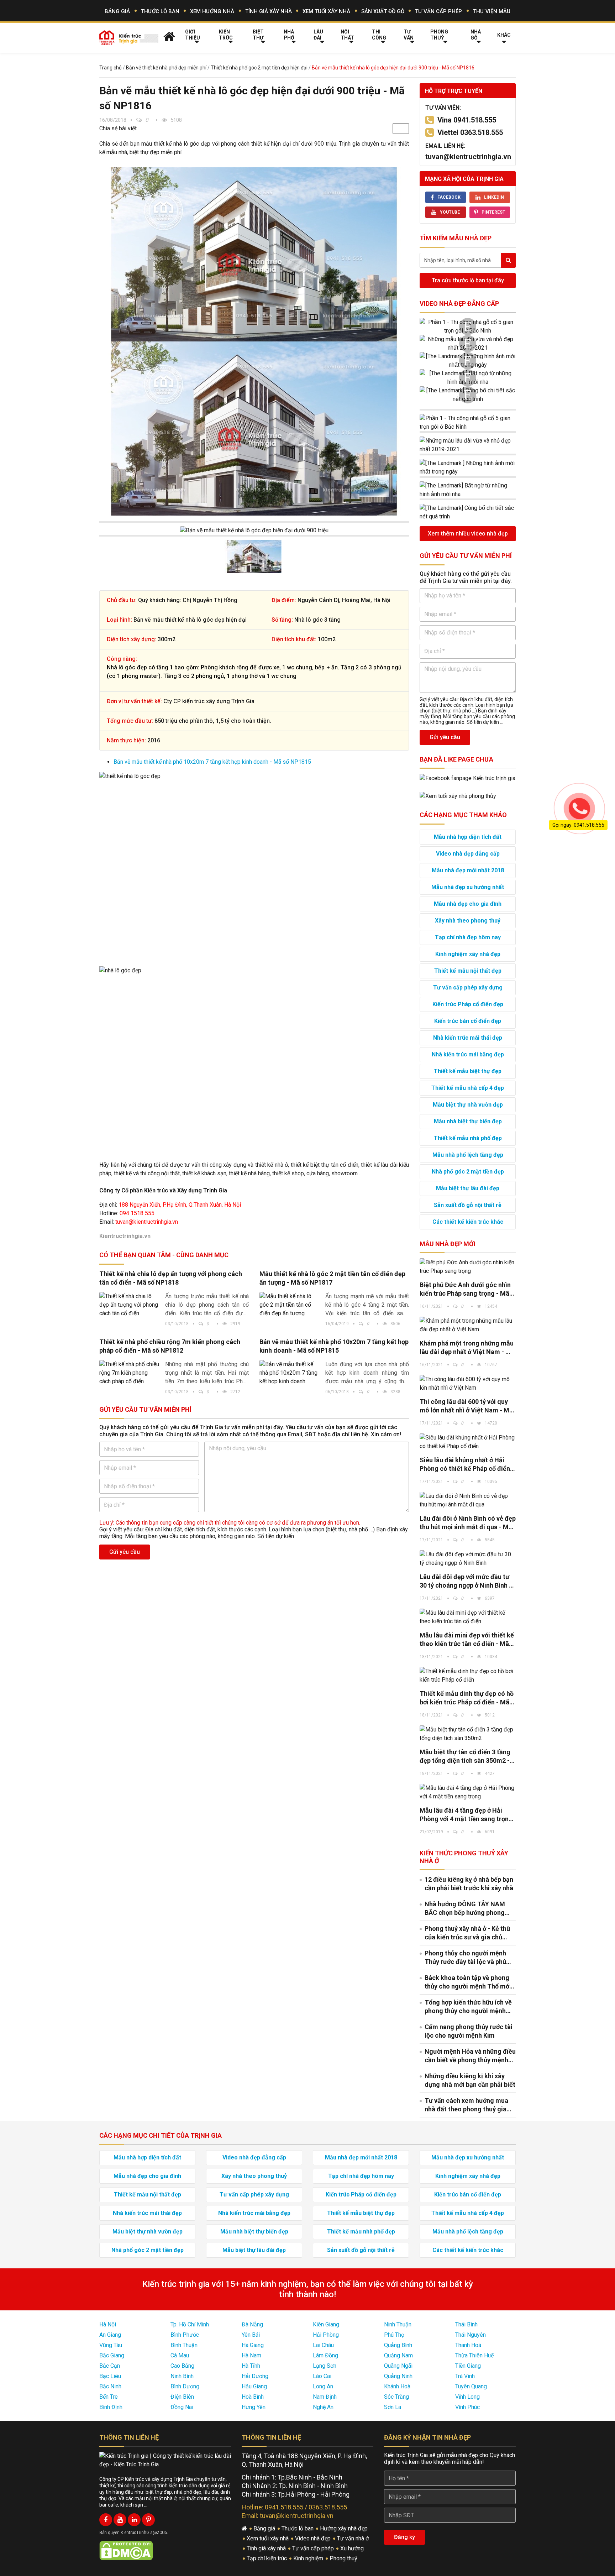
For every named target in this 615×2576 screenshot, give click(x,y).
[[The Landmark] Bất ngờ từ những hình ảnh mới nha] (468, 378)
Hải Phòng (326, 2335)
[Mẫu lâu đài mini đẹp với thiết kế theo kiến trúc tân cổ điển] (468, 1617)
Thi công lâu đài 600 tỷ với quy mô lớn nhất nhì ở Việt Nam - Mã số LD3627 (466, 1406)
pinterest (493, 212)
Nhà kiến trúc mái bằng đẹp (468, 1054)
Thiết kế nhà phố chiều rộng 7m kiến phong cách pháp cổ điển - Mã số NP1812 (170, 1346)
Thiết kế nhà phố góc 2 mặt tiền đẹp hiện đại (259, 68)
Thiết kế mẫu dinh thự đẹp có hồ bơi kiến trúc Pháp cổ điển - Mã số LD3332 (467, 1698)
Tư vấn (409, 35)
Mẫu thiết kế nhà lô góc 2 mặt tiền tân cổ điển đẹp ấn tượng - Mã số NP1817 (332, 1278)
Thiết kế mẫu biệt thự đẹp (468, 1071)
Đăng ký (404, 2537)
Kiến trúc (226, 35)
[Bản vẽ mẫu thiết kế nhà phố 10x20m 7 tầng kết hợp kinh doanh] (290, 1373)
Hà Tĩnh (251, 2366)
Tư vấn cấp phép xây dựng (468, 987)
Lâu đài (318, 35)
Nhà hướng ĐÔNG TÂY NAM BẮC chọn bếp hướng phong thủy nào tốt (465, 1909)
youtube (450, 212)
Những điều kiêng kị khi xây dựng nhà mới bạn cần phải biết (470, 2080)
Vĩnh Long (467, 2397)
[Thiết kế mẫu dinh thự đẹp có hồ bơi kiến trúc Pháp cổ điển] (468, 1676)
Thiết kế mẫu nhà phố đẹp (468, 1138)
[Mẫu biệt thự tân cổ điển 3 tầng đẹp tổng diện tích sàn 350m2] (468, 1734)
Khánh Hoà (397, 2386)
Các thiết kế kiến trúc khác (468, 1222)
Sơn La (393, 2407)
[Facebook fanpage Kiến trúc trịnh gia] (467, 778)
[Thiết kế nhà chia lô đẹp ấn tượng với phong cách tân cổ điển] (130, 1305)
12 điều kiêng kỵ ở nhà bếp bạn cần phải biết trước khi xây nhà (469, 1884)
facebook (449, 197)
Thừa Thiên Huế (474, 2355)
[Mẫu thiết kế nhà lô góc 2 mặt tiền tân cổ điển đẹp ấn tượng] (290, 1305)
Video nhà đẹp (314, 2538)
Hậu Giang (254, 2386)
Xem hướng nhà (212, 11)
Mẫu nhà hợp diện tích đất (468, 837)
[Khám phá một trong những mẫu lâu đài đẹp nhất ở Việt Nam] (468, 1325)
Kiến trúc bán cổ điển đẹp (468, 1021)
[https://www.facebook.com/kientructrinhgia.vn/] (106, 2520)
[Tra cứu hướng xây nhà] (458, 796)
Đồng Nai (182, 2407)
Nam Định (325, 2397)
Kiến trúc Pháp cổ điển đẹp (468, 1004)
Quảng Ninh (398, 2376)
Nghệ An (323, 2407)
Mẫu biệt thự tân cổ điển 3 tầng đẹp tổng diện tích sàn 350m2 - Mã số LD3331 (465, 1757)
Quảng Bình (398, 2345)
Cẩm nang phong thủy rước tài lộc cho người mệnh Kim (469, 2031)
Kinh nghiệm (309, 2558)
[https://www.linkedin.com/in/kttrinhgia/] (134, 2520)
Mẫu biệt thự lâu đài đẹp (468, 1188)
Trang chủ (111, 68)
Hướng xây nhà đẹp (345, 2528)
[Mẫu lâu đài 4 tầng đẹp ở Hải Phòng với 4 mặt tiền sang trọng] (468, 1792)
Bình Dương (185, 2386)
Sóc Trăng (396, 2397)
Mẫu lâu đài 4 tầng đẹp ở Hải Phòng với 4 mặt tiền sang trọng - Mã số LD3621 (466, 1815)
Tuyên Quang (471, 2386)
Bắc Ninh (110, 2386)
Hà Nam (251, 2355)
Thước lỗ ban (160, 11)
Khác (504, 35)
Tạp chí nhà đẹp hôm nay (468, 937)
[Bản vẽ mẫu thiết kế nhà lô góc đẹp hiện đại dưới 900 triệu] (254, 254)
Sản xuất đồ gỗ (383, 11)
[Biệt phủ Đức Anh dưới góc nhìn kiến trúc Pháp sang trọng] (468, 1267)
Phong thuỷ (439, 35)
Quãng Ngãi (398, 2366)
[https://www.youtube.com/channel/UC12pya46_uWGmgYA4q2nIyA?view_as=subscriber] (120, 2520)
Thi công (379, 35)
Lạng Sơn (325, 2366)
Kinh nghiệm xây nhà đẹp (468, 954)
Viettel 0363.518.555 (470, 132)
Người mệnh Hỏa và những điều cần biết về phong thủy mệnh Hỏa (470, 2056)
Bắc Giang (112, 2355)
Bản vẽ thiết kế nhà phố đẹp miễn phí (166, 68)
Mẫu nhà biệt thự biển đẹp (468, 1121)
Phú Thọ (394, 2335)
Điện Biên (182, 2397)
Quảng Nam (398, 2355)
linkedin (494, 197)
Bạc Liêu (110, 2376)
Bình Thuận (184, 2345)
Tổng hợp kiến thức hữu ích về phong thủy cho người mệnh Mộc (468, 2007)
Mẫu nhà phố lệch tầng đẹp (468, 1155)
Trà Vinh (465, 2376)
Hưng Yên (254, 2407)
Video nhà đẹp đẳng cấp (459, 304)
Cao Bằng (182, 2366)
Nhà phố (289, 35)
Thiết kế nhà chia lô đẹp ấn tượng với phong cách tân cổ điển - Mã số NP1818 (171, 1278)
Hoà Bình (253, 2397)
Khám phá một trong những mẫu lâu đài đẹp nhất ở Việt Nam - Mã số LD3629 (467, 1348)
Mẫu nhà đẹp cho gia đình (468, 904)
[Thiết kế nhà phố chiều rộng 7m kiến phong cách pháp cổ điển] (130, 1373)
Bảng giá (117, 11)
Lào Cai (322, 2376)
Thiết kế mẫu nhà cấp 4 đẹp (468, 1088)
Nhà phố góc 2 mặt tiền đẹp (468, 1172)
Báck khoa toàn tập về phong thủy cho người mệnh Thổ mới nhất (468, 1982)
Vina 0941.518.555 (467, 120)
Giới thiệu (193, 35)
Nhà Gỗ (476, 35)
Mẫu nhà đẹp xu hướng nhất (468, 887)
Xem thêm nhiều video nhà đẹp (468, 534)
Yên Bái (251, 2335)
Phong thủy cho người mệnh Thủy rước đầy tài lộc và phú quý (465, 1958)
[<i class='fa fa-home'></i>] (169, 36)
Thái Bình (466, 2324)
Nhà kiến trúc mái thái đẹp (468, 1038)
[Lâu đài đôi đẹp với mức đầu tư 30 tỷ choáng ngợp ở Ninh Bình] (468, 1559)
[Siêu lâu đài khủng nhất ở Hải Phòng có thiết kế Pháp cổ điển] (468, 1442)
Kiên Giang (326, 2324)
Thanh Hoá (468, 2345)
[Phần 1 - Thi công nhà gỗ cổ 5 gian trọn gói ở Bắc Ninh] (468, 326)
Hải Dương (255, 2376)
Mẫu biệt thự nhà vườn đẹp (468, 1105)
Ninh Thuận (398, 2324)
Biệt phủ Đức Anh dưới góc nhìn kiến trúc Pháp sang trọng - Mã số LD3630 (465, 1289)
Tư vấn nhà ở (354, 2538)
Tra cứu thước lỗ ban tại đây (468, 280)
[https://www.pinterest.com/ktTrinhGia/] (148, 2520)
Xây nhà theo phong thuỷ (468, 921)
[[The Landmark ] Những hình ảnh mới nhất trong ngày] (468, 361)
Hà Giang (253, 2345)
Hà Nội (108, 2324)
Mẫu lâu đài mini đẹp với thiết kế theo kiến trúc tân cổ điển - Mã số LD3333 (467, 1640)
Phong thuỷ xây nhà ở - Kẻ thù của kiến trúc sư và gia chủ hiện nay (467, 1933)
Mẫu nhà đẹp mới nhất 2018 (468, 870)
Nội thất (348, 35)
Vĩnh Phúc (467, 2407)
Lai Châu (323, 2345)
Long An (323, 2386)
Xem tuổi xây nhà (326, 11)
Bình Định (111, 2407)
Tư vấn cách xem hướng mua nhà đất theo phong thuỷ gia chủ (466, 2105)
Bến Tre (109, 2397)
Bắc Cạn (110, 2366)
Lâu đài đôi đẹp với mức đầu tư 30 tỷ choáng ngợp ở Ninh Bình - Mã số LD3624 (466, 1581)
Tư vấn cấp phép (438, 11)
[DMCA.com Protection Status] (126, 2550)
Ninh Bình (182, 2376)
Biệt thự (258, 35)
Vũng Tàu (111, 2345)
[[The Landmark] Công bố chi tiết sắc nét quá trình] (468, 395)
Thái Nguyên (471, 2335)
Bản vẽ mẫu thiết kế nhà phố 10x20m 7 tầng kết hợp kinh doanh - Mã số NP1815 (212, 762)
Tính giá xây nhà (269, 11)
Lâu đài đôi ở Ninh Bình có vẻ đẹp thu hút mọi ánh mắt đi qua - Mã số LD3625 (468, 1523)
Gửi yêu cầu (125, 1552)
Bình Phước (185, 2335)
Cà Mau (180, 2355)
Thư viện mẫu (492, 11)
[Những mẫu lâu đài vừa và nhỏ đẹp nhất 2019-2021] (468, 344)
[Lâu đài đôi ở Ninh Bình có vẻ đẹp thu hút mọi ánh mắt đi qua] (468, 1500)
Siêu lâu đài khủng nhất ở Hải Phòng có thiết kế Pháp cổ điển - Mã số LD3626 (467, 1465)
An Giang (110, 2335)
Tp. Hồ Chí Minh (190, 2324)
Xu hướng (353, 2548)
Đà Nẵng (252, 2324)
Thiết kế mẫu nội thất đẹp (468, 971)
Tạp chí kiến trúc (267, 2558)
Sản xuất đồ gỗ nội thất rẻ (468, 1205)
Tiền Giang (468, 2366)
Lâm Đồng (325, 2355)
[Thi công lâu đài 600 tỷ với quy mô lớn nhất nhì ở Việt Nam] (468, 1384)
